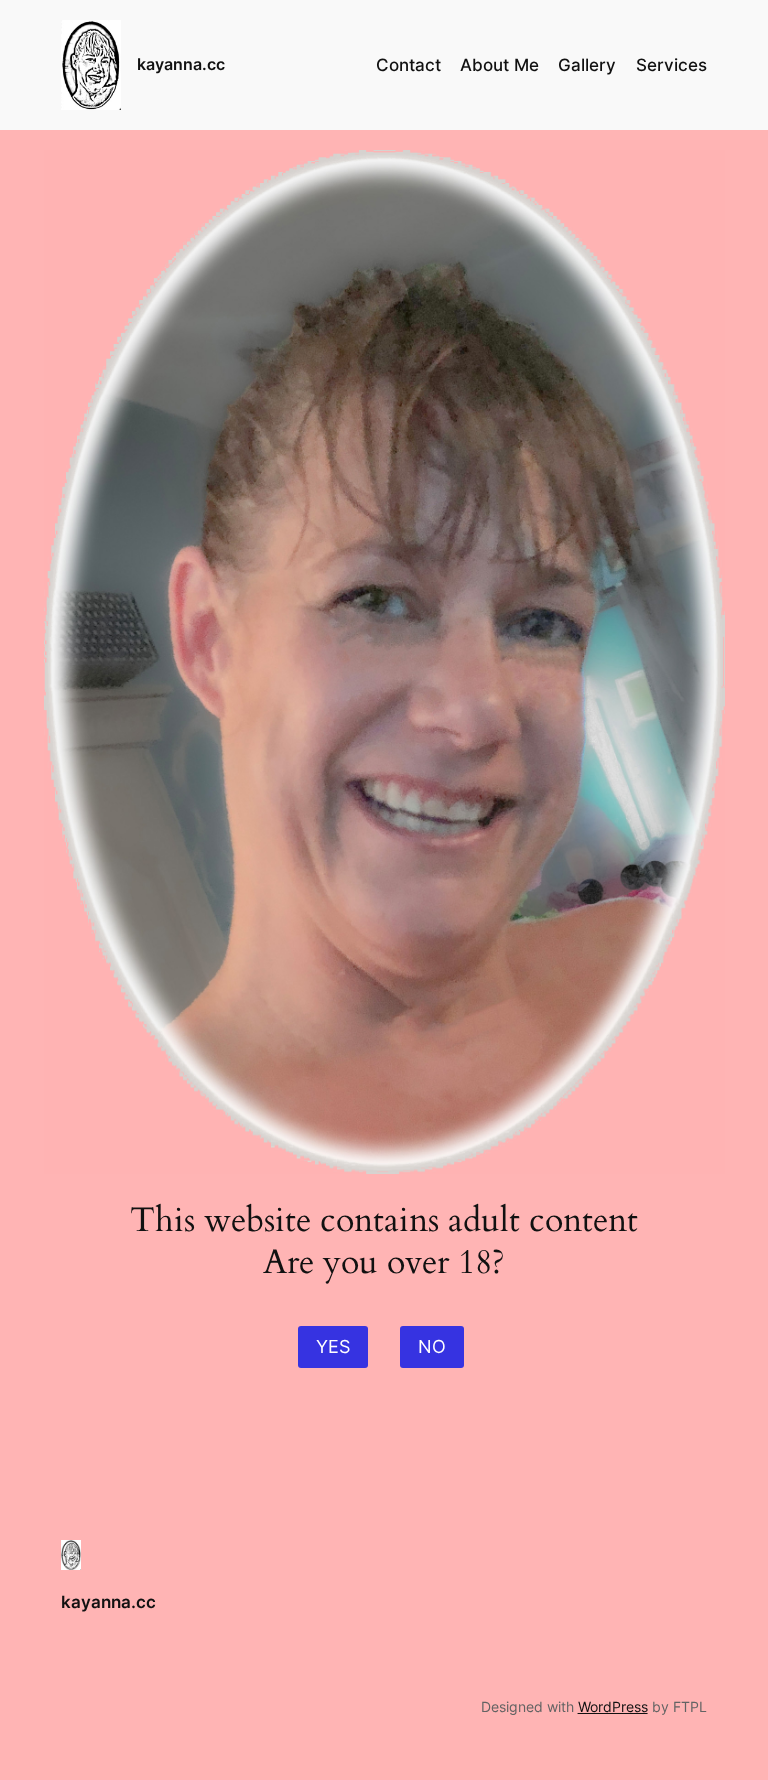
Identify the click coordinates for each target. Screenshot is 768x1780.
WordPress (613, 1706)
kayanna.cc (181, 64)
